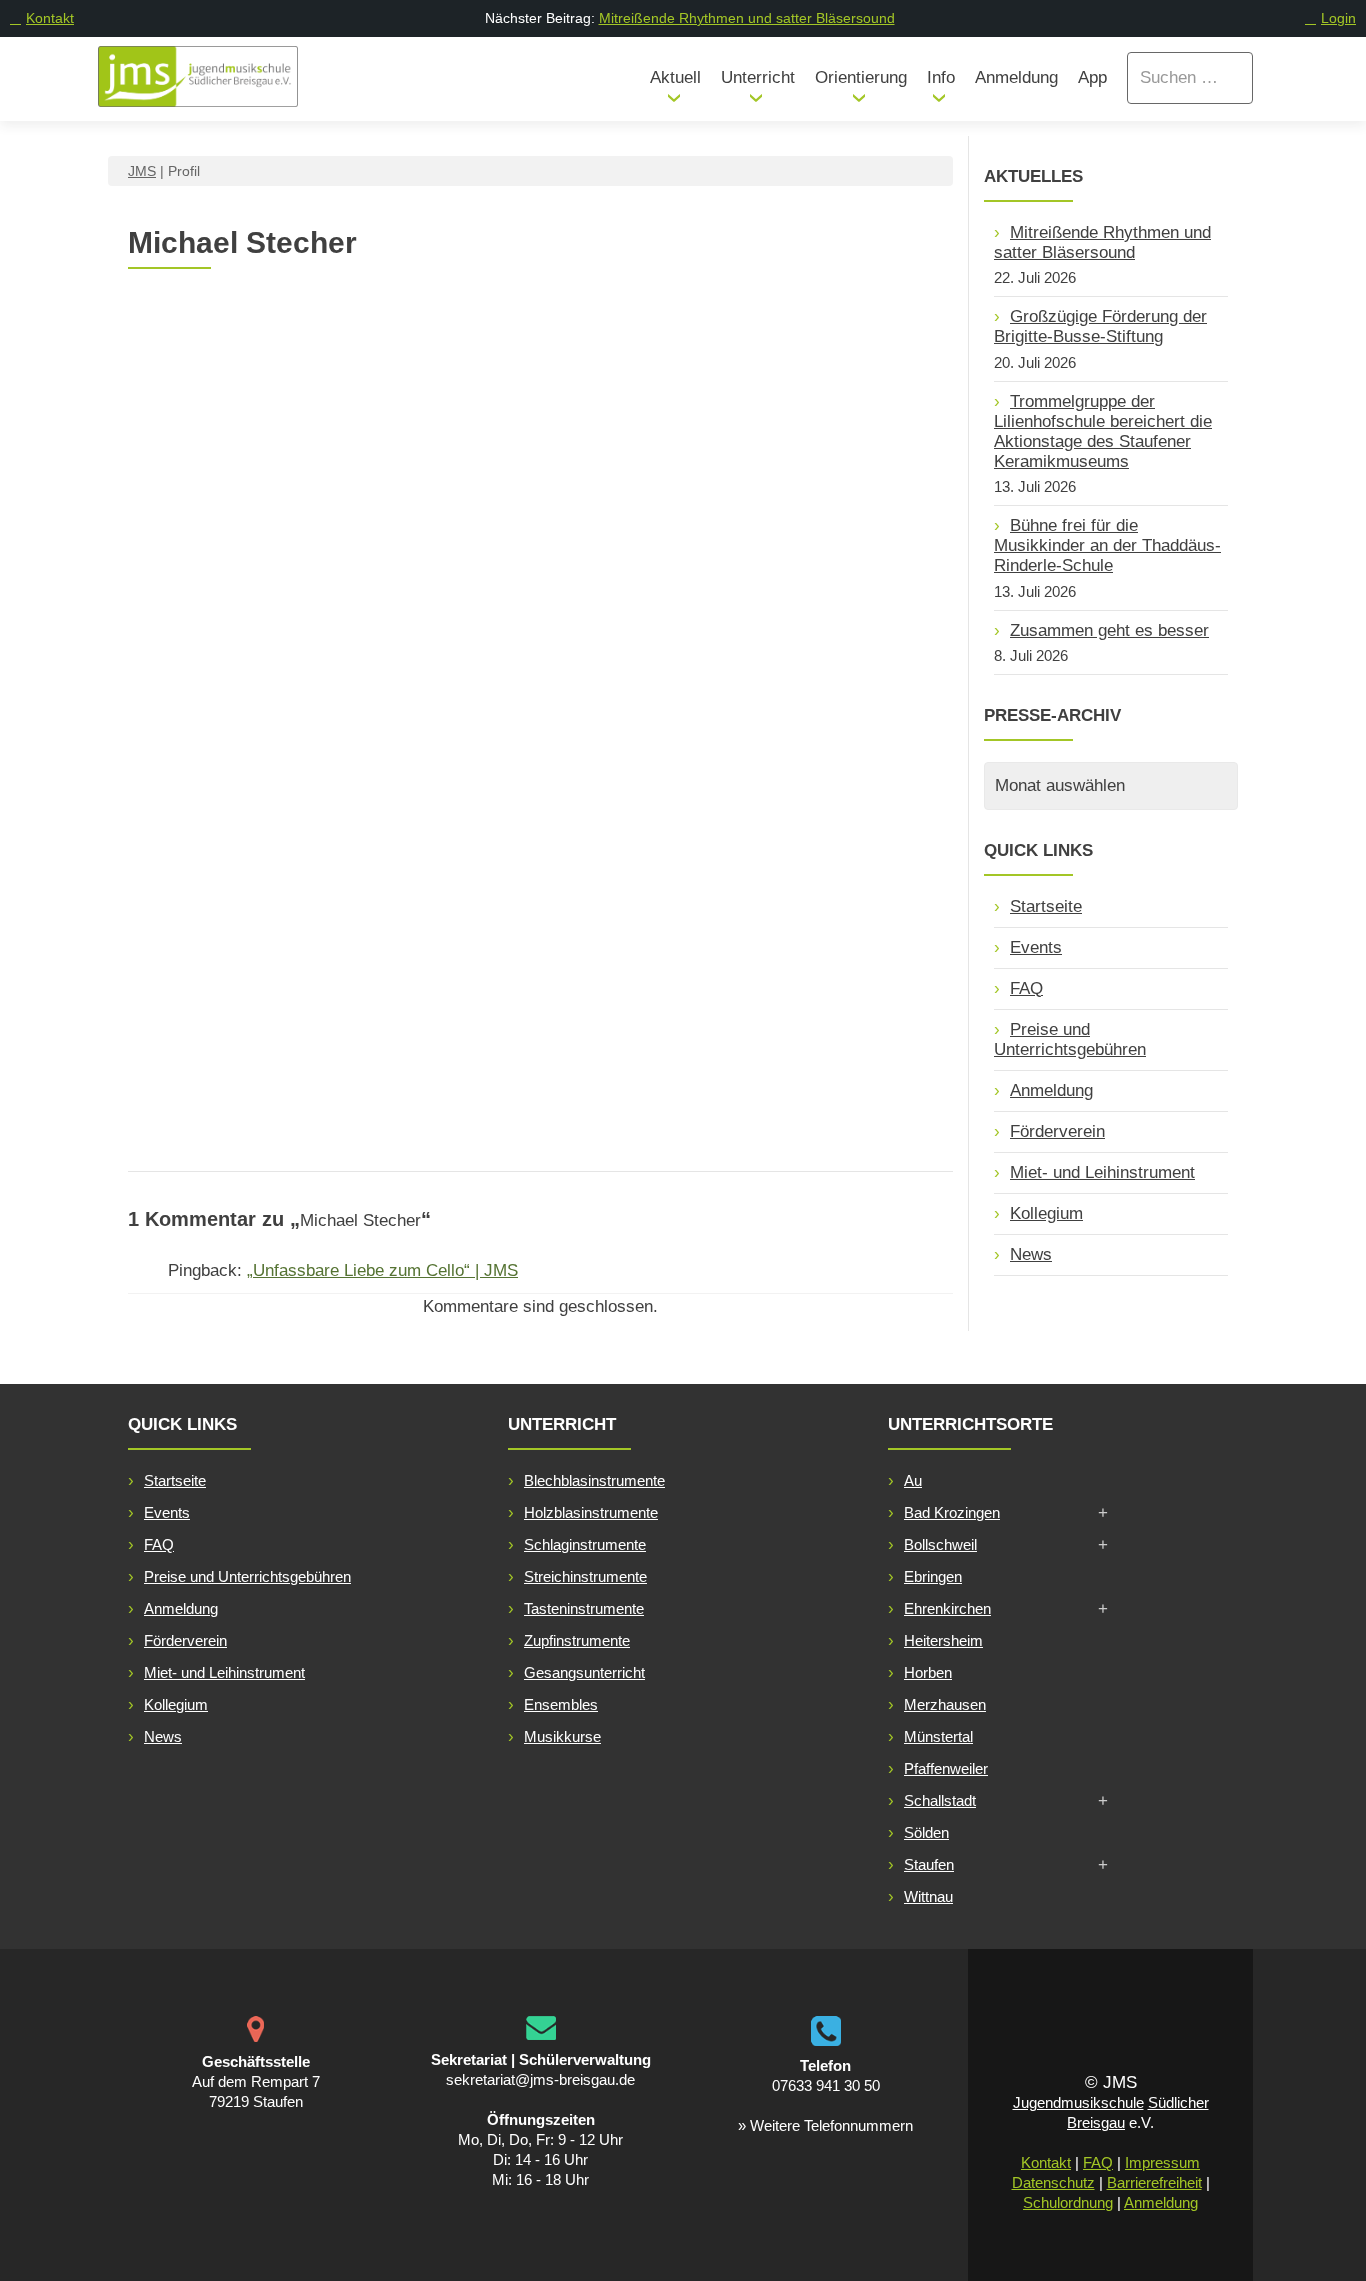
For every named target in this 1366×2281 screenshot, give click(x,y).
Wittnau (928, 1896)
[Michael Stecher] (253, 297)
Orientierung (861, 77)
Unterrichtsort (634, 948)
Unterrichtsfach (639, 770)
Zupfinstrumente (577, 1640)
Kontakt (50, 18)
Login (1338, 18)
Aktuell (675, 77)
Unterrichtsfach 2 (645, 841)
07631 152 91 (291, 1018)
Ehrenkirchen (947, 1608)
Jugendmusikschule (1078, 2102)
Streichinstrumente (585, 1576)
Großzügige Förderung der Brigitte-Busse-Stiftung (1100, 326)
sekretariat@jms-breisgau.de (540, 2079)
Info (941, 77)
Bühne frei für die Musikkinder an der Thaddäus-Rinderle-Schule (1107, 545)
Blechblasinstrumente (594, 1480)
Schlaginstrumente (585, 1544)
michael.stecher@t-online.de (348, 947)
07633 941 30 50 (826, 2085)
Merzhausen (945, 1704)
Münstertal (938, 1736)
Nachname (278, 805)
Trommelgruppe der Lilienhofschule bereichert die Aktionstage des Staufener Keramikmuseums (1103, 431)
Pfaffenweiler (946, 1768)
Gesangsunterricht (584, 1672)
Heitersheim (943, 1640)
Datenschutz (1053, 2182)
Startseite (1046, 906)
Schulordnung (1068, 2202)
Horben (928, 1672)
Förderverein (1057, 1131)
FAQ (1026, 988)
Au (913, 1480)
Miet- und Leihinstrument (1102, 1172)
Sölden (926, 1832)
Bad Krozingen (952, 1512)
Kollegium (1046, 1213)
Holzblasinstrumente (591, 1512)
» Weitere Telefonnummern (825, 2125)
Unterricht (758, 77)
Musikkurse (562, 1736)
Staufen (929, 1864)
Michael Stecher (463, 336)
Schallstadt (940, 1800)
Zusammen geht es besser (1109, 630)
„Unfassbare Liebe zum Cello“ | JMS (382, 1270)
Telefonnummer (327, 983)
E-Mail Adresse (325, 912)
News (1031, 1254)
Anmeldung (1016, 77)
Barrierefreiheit (1154, 2182)
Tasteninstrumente (584, 1608)
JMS (142, 171)
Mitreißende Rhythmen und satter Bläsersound (747, 18)
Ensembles (561, 1704)
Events (1036, 947)
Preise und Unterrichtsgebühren (1070, 1039)
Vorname (272, 734)
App (1092, 77)
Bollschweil (940, 1544)
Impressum (1162, 2162)
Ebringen (933, 1576)
